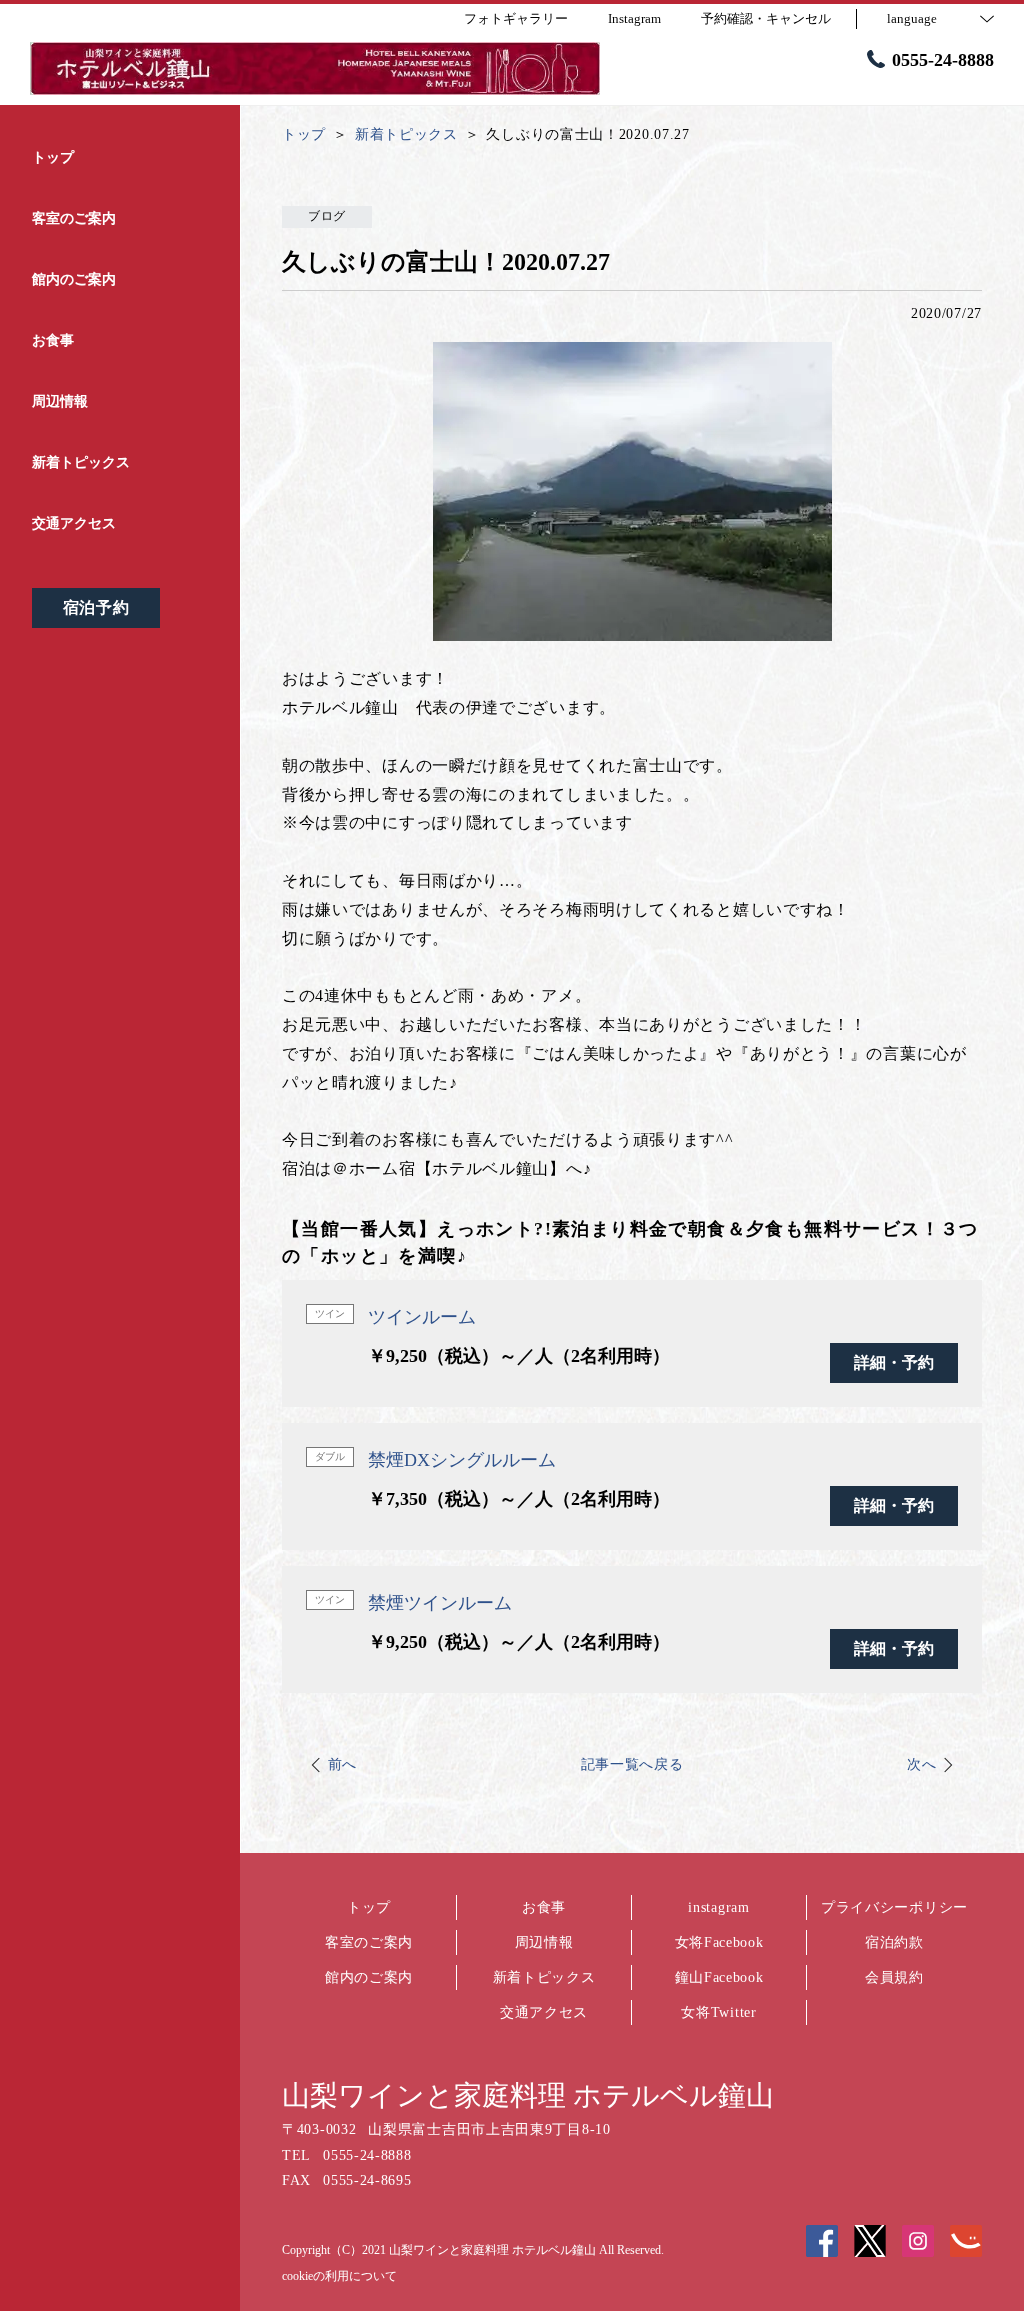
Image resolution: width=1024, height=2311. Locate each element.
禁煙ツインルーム (440, 1603)
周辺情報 (544, 1942)
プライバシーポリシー (894, 1907)
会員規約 (894, 1977)
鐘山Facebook (719, 1977)
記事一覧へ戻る (632, 1764)
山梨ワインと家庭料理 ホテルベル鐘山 (528, 2095)
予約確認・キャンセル (766, 18)
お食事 (544, 1907)
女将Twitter (718, 2012)
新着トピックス (544, 1977)
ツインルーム (422, 1317)
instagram (718, 1907)
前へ (342, 1764)
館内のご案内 (369, 1977)
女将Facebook (719, 1942)
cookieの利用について (339, 2276)
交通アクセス (544, 2012)
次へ (921, 1764)
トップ (369, 1907)
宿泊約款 (894, 1942)
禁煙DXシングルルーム (462, 1460)
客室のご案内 (369, 1942)
